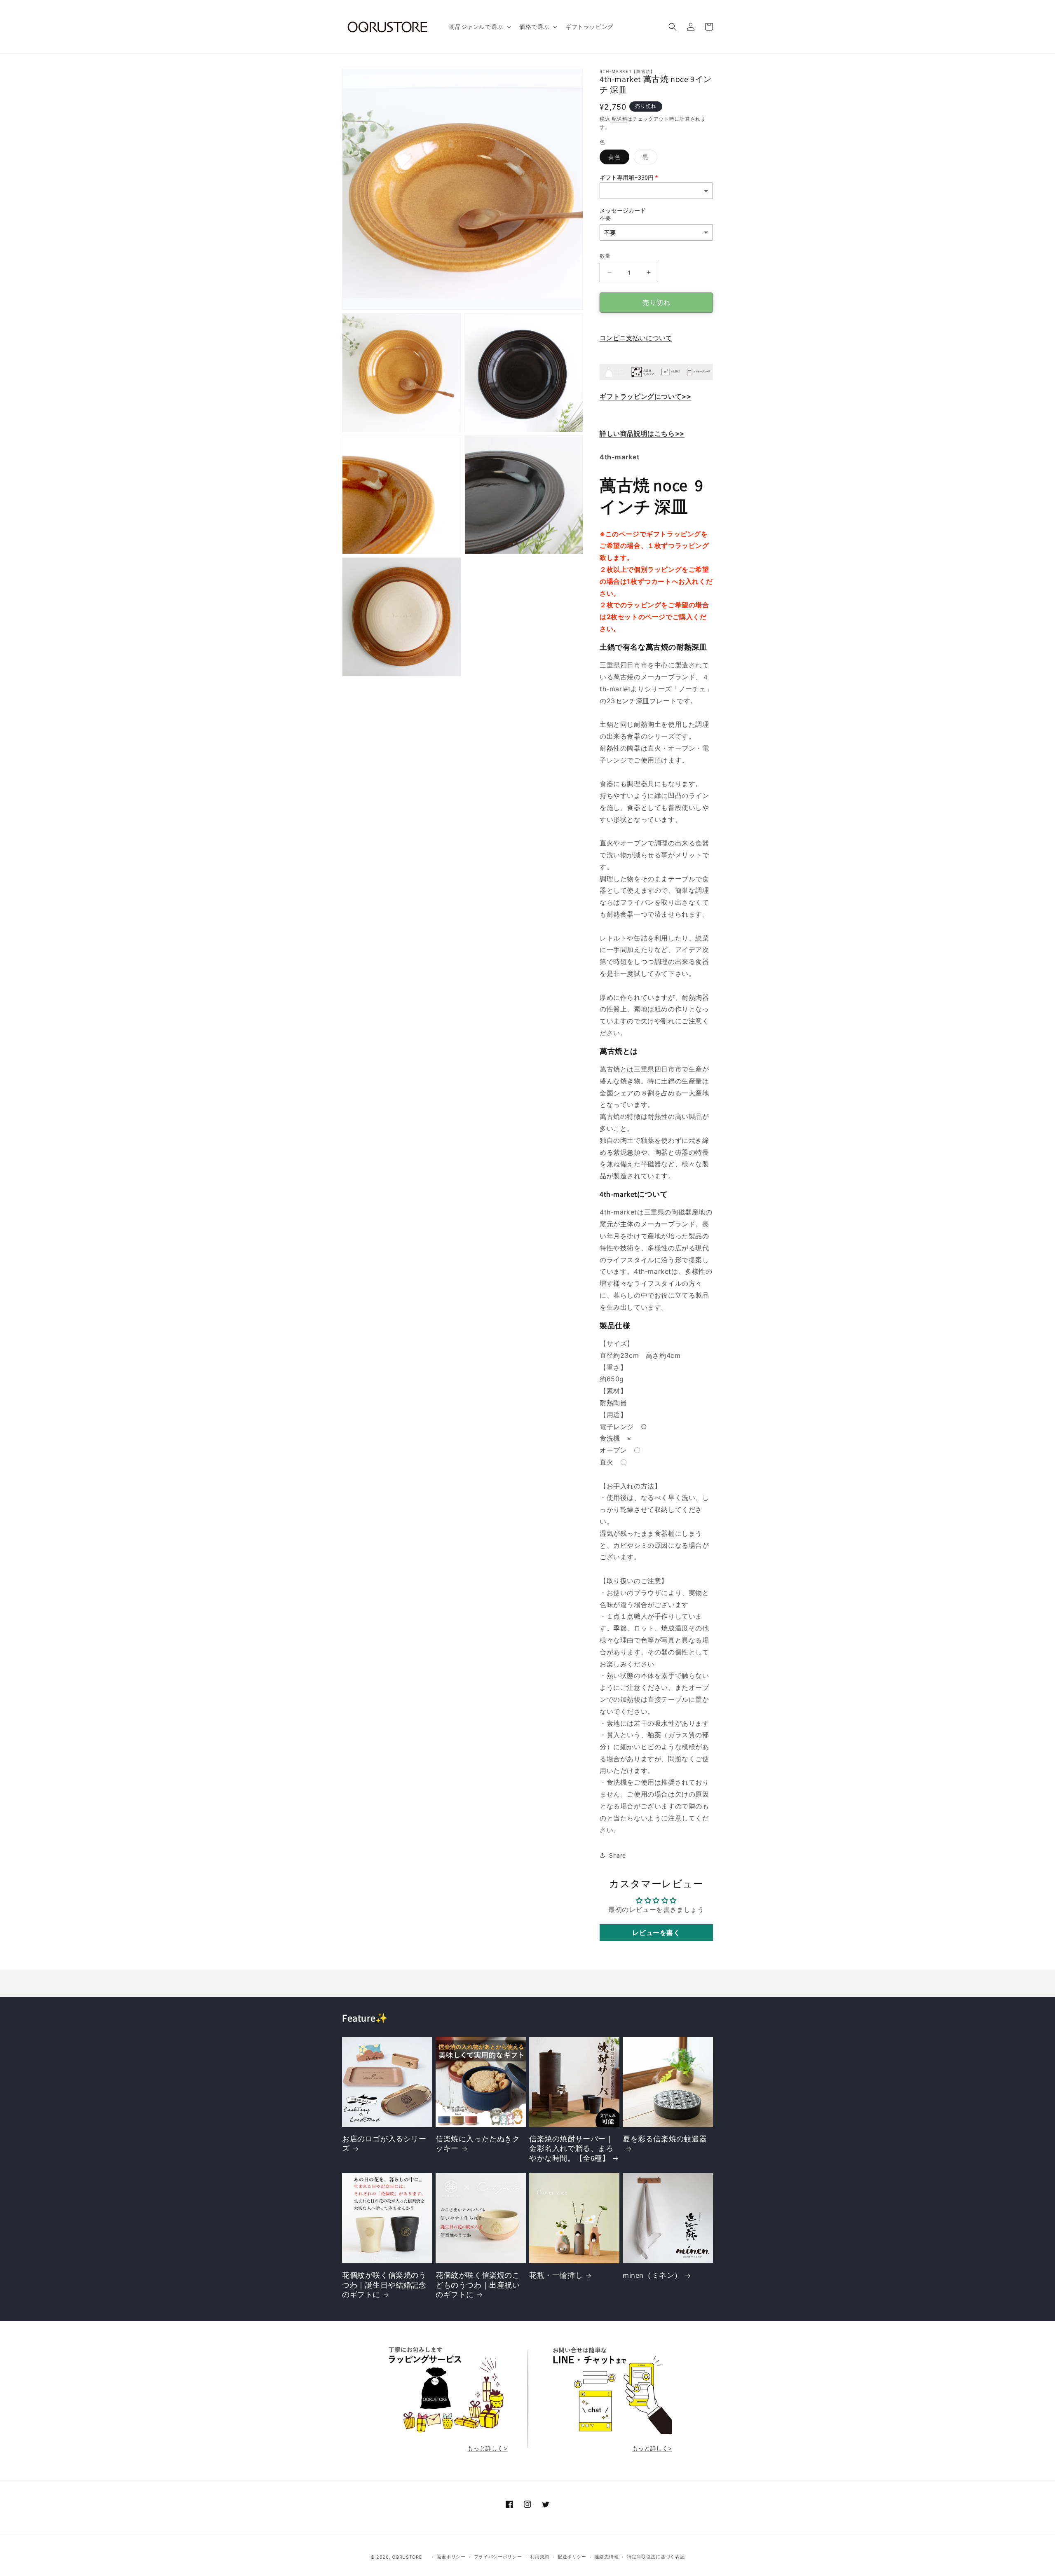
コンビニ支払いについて (636, 338)
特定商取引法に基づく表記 (656, 2557)
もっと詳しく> (487, 2448)
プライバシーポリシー (498, 2557)
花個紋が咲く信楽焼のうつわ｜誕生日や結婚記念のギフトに (384, 2285)
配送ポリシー (572, 2557)
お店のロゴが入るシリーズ (384, 2143)
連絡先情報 (607, 2557)
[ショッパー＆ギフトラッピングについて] (656, 379)
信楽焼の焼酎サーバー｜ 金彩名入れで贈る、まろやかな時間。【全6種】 (571, 2148)
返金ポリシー (451, 2557)
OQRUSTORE (407, 2557)
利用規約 (540, 2557)
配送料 (619, 119)
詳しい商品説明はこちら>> (642, 433)
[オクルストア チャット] (610, 2432)
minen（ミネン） (652, 2275)
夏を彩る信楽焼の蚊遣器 (665, 2139)
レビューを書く (656, 1933)
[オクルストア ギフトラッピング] (445, 2432)
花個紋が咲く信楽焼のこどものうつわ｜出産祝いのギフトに (478, 2285)
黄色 (617, 159)
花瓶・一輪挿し (556, 2275)
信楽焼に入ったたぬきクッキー (478, 2143)
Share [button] (618, 1855)
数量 (605, 256)
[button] (479, 27)
